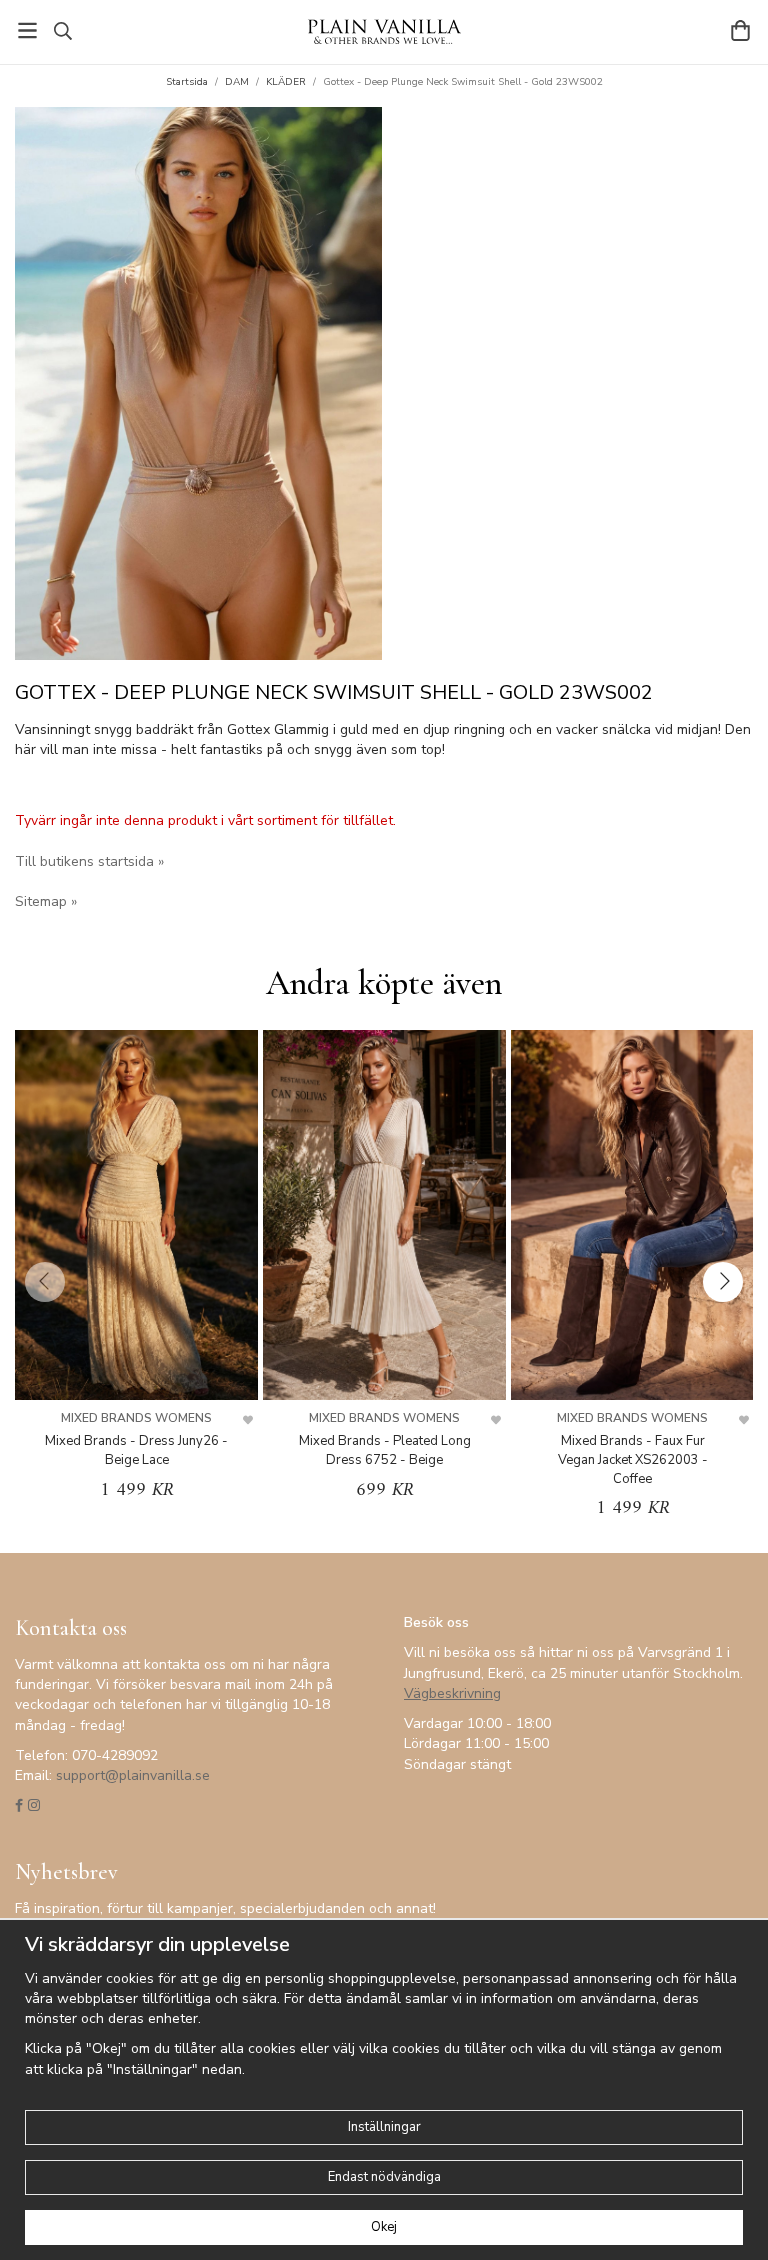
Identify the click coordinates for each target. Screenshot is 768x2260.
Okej (384, 2227)
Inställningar (384, 2127)
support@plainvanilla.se (133, 1775)
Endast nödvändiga (384, 2177)
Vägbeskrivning (452, 1693)
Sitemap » (46, 901)
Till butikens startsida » (89, 861)
